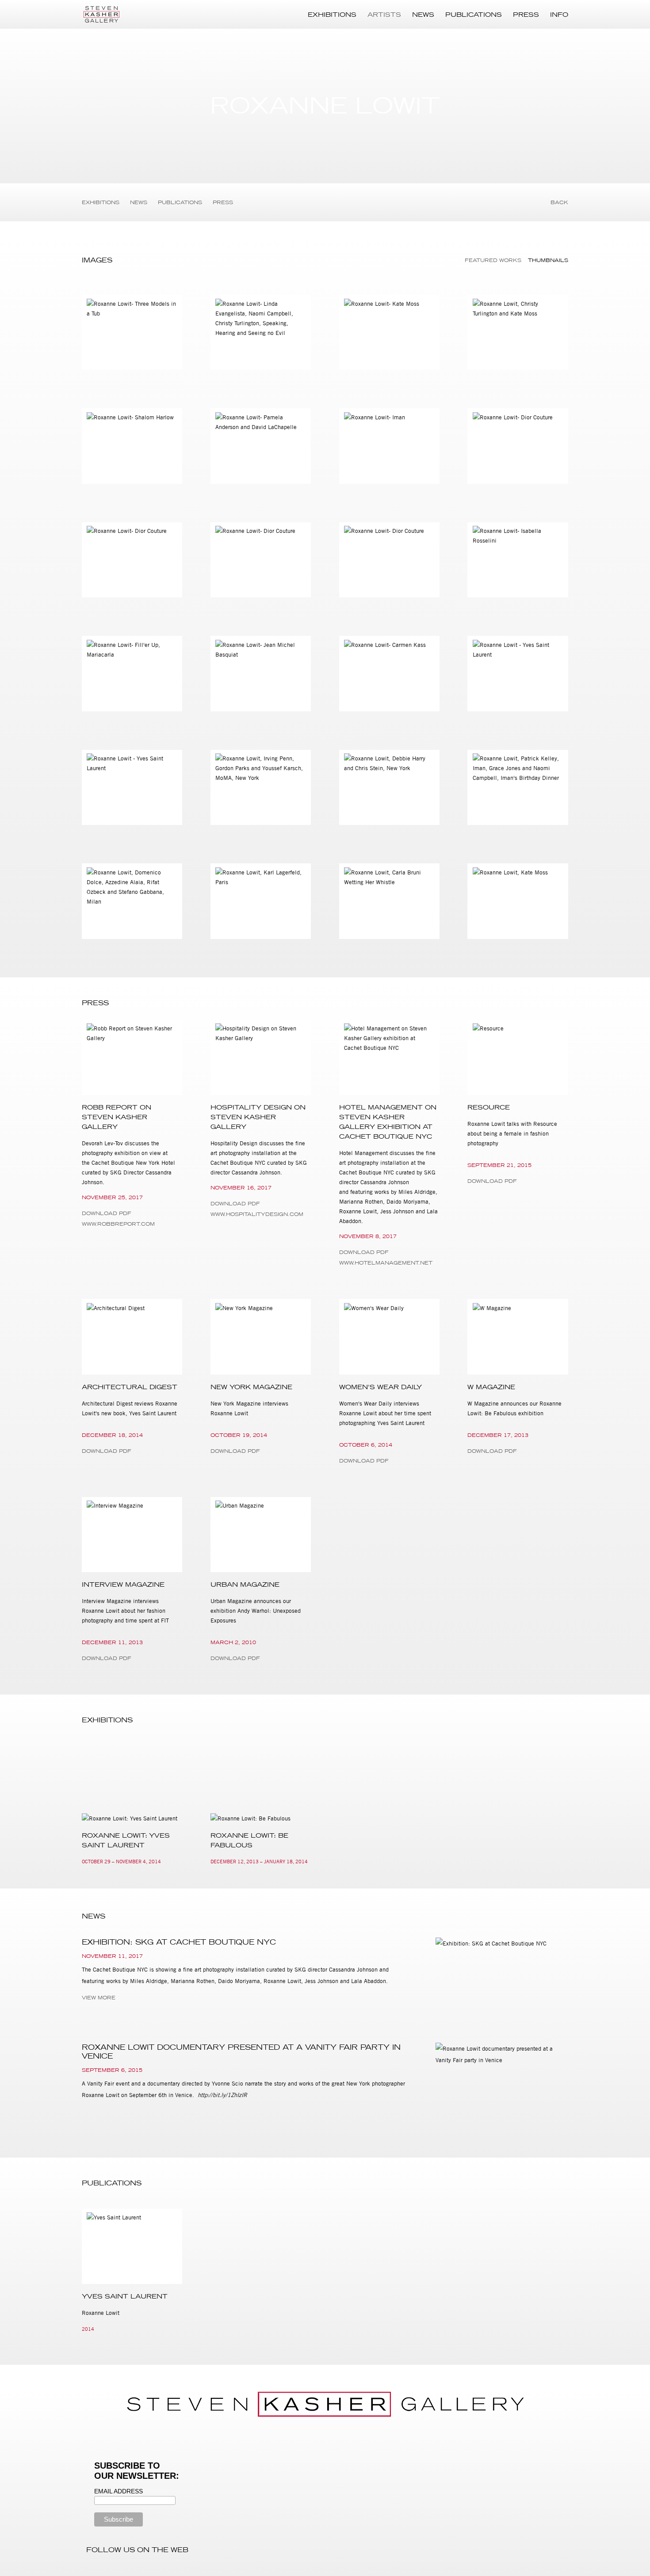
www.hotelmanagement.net (386, 1263)
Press (526, 15)
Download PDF (107, 1213)
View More (99, 1998)
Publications (474, 15)
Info (559, 15)
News (423, 15)
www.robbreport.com (118, 1224)
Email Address (119, 2491)
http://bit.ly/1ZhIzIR (222, 2095)
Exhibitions (332, 15)
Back (559, 202)
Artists (384, 15)
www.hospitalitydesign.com (257, 1214)
